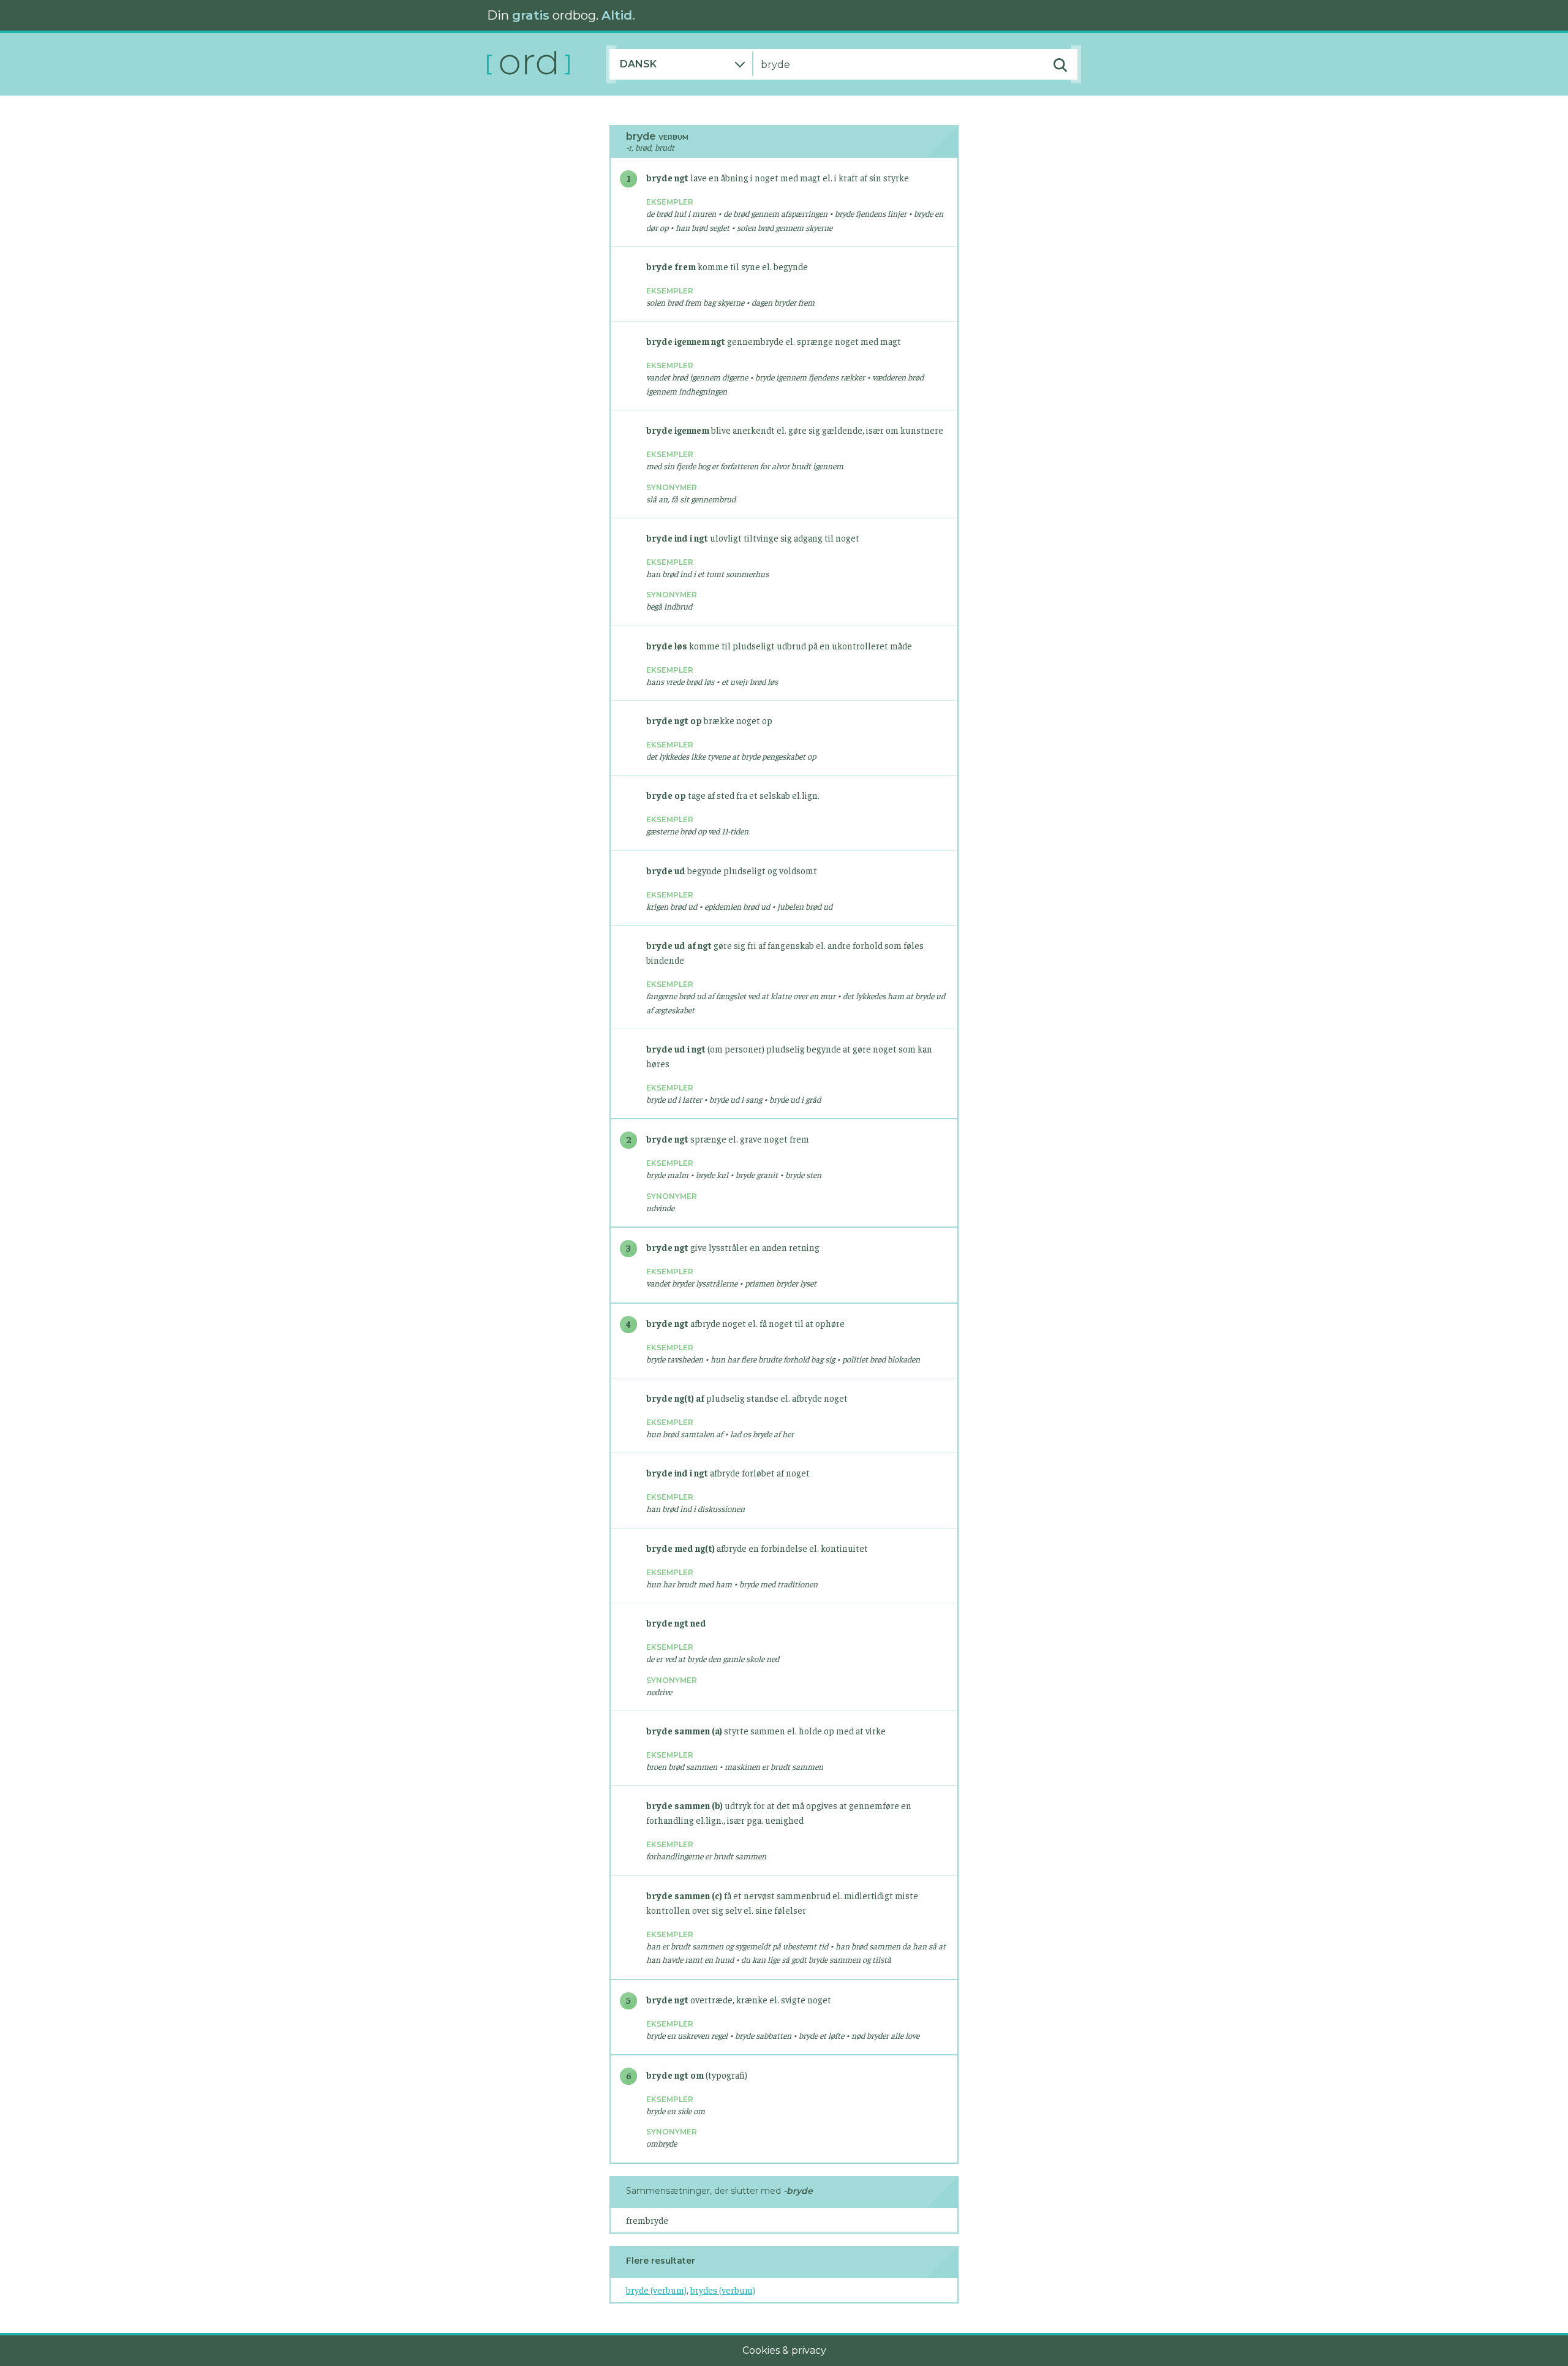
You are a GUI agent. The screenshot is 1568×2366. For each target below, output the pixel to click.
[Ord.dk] (546, 64)
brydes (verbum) (723, 2290)
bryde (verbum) (656, 2290)
